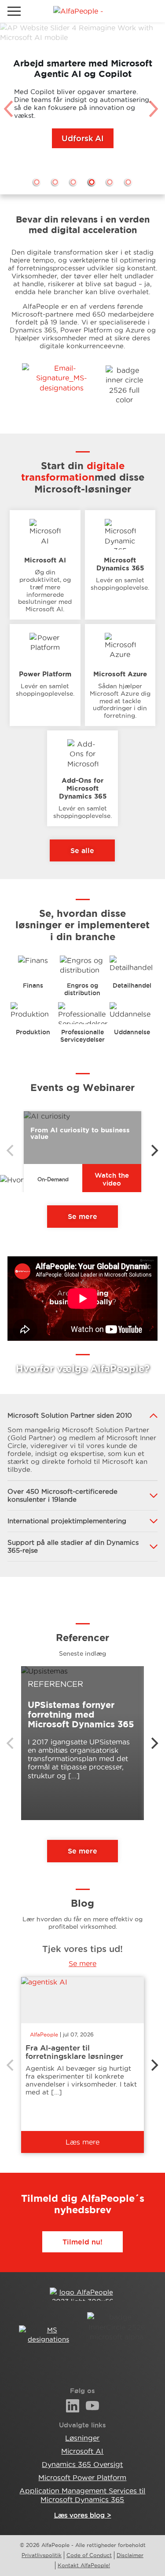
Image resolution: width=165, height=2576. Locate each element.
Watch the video (112, 1179)
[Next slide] (155, 109)
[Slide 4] (92, 182)
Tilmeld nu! (82, 2242)
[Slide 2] (55, 182)
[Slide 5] (110, 182)
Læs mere (82, 2142)
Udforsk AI (83, 138)
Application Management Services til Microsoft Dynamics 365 (82, 2495)
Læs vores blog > (83, 2515)
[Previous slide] (10, 109)
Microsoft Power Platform (82, 2477)
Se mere (82, 1216)
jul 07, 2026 (78, 2034)
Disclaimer (130, 2555)
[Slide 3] (73, 182)
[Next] (154, 1150)
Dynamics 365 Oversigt (82, 2464)
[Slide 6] (128, 182)
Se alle (82, 850)
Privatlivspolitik (42, 2555)
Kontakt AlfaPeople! (84, 2565)
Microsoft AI (82, 2451)
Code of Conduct (89, 2555)
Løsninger (82, 2438)
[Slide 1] (37, 182)
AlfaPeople (44, 2034)
